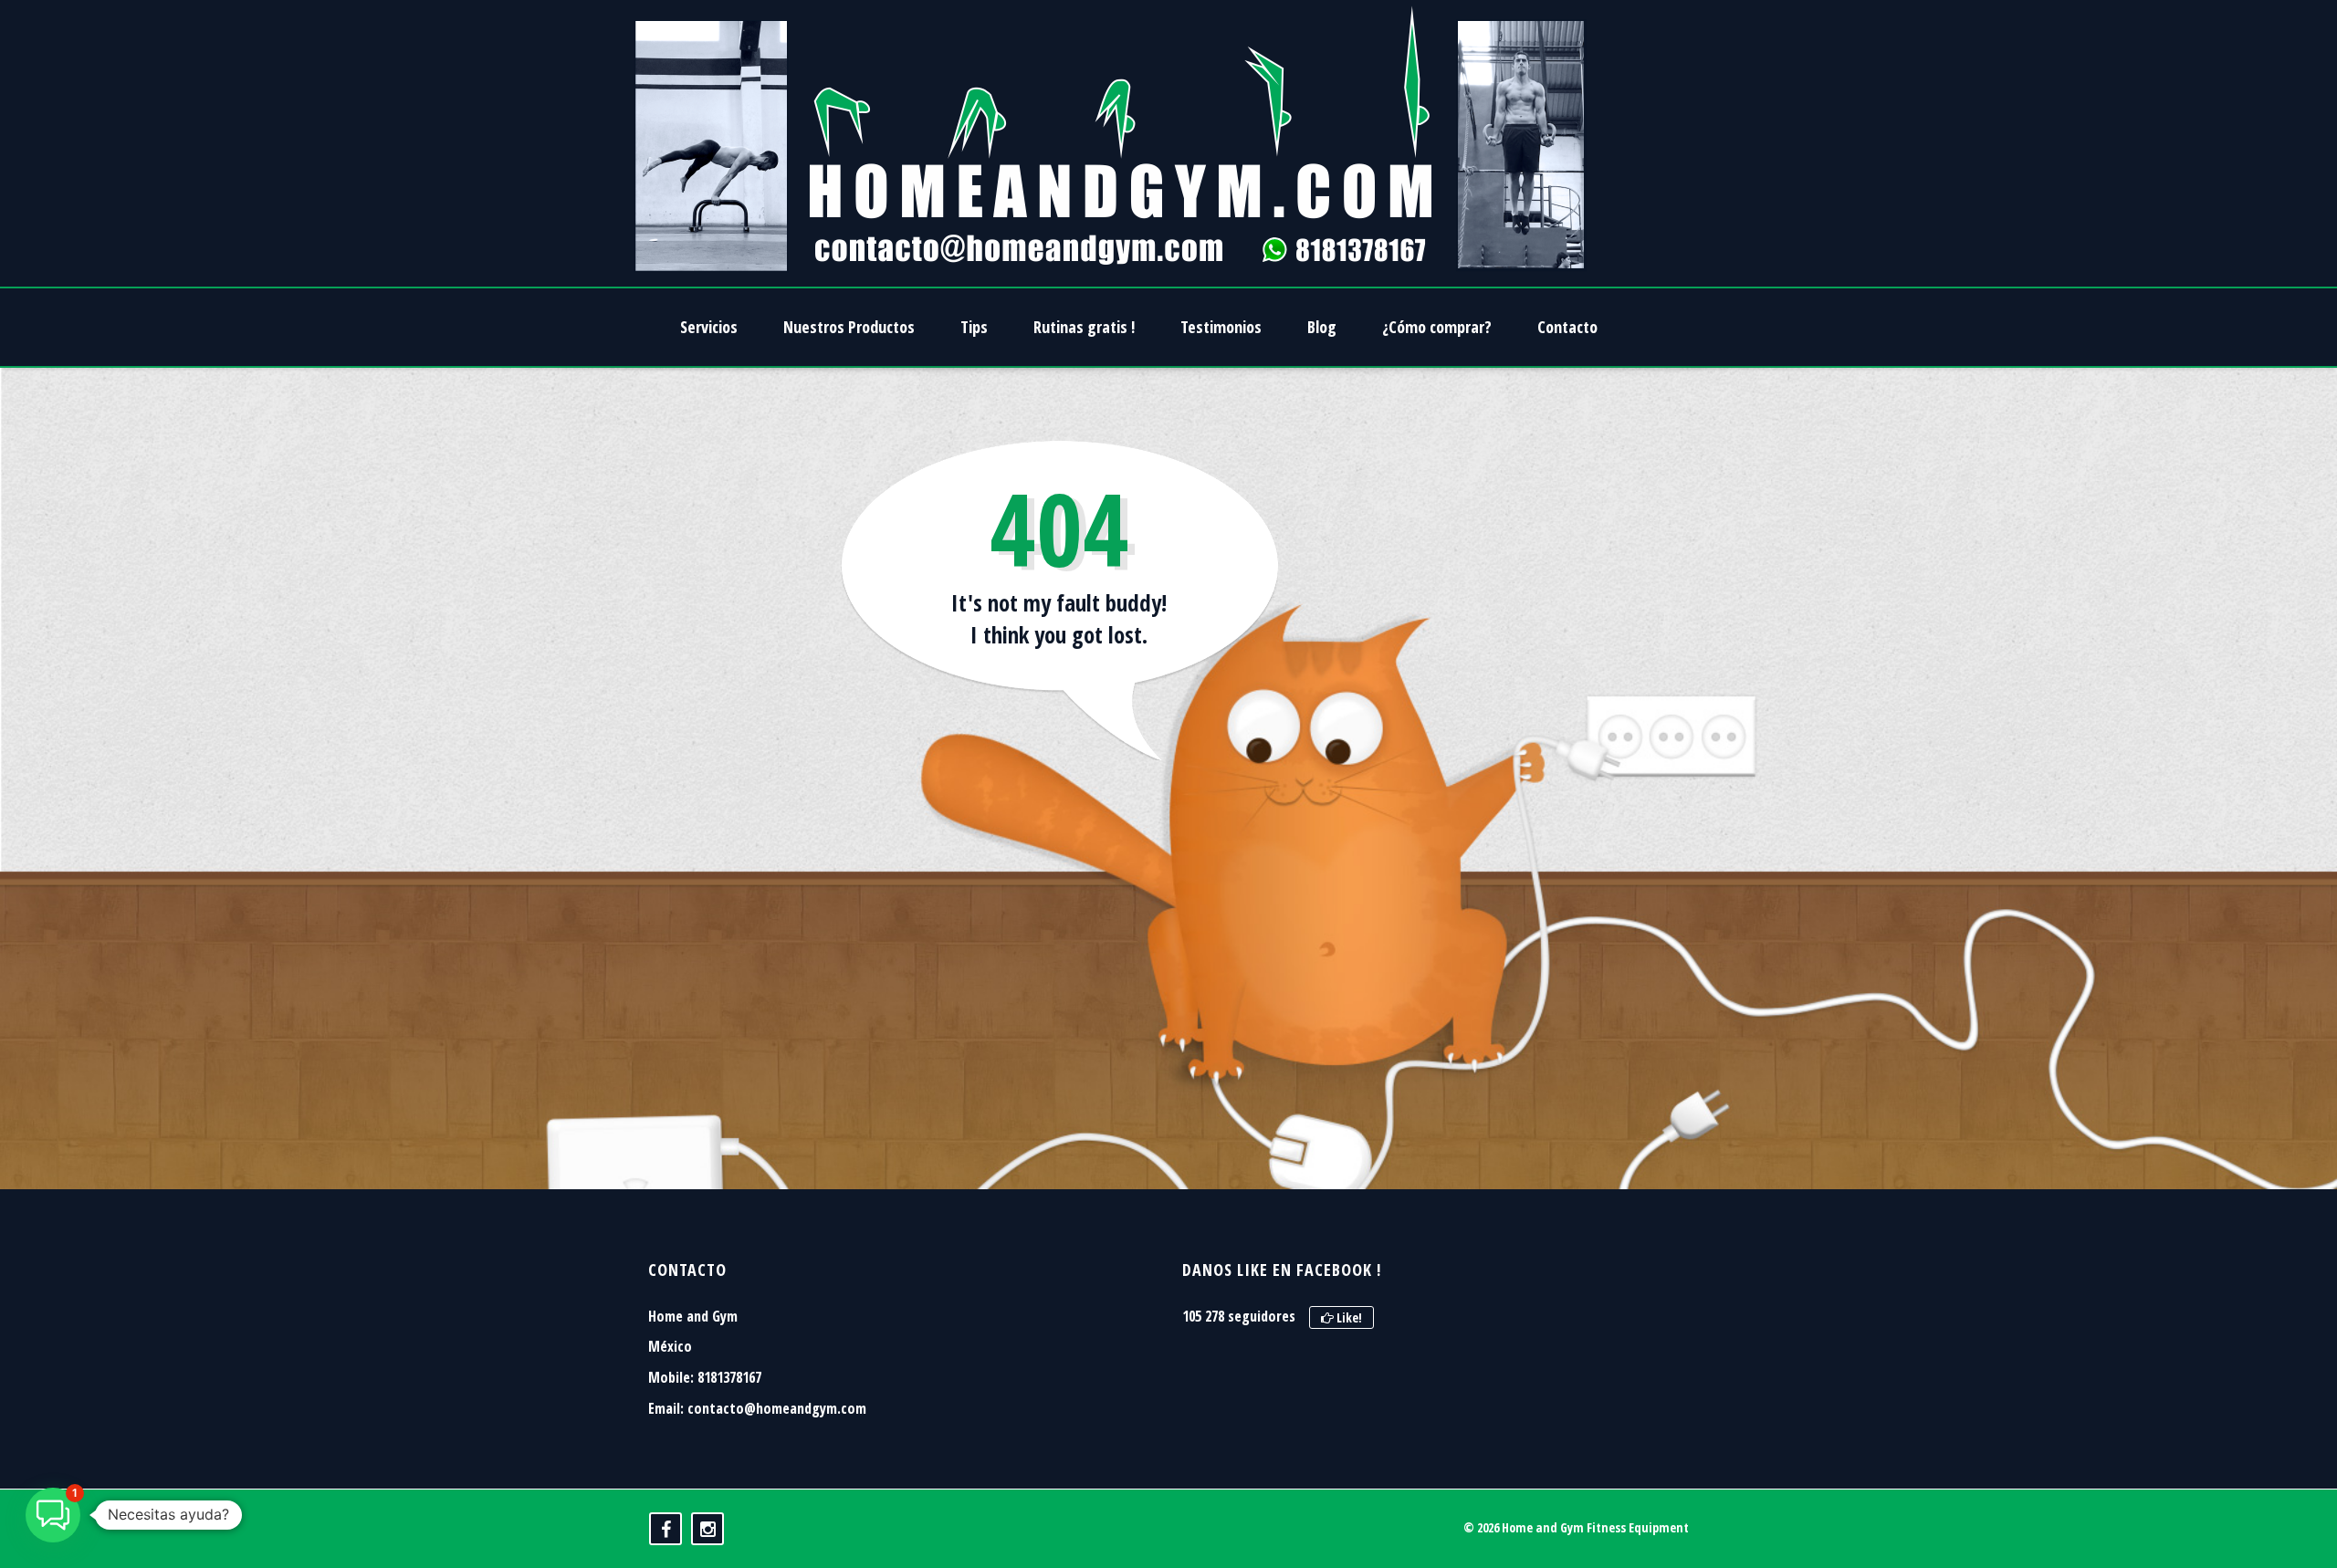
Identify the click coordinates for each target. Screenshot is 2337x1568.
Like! (1348, 1317)
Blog (1322, 327)
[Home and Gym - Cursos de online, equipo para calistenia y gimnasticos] (1110, 143)
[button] (53, 1515)
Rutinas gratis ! (1084, 327)
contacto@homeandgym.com (777, 1408)
